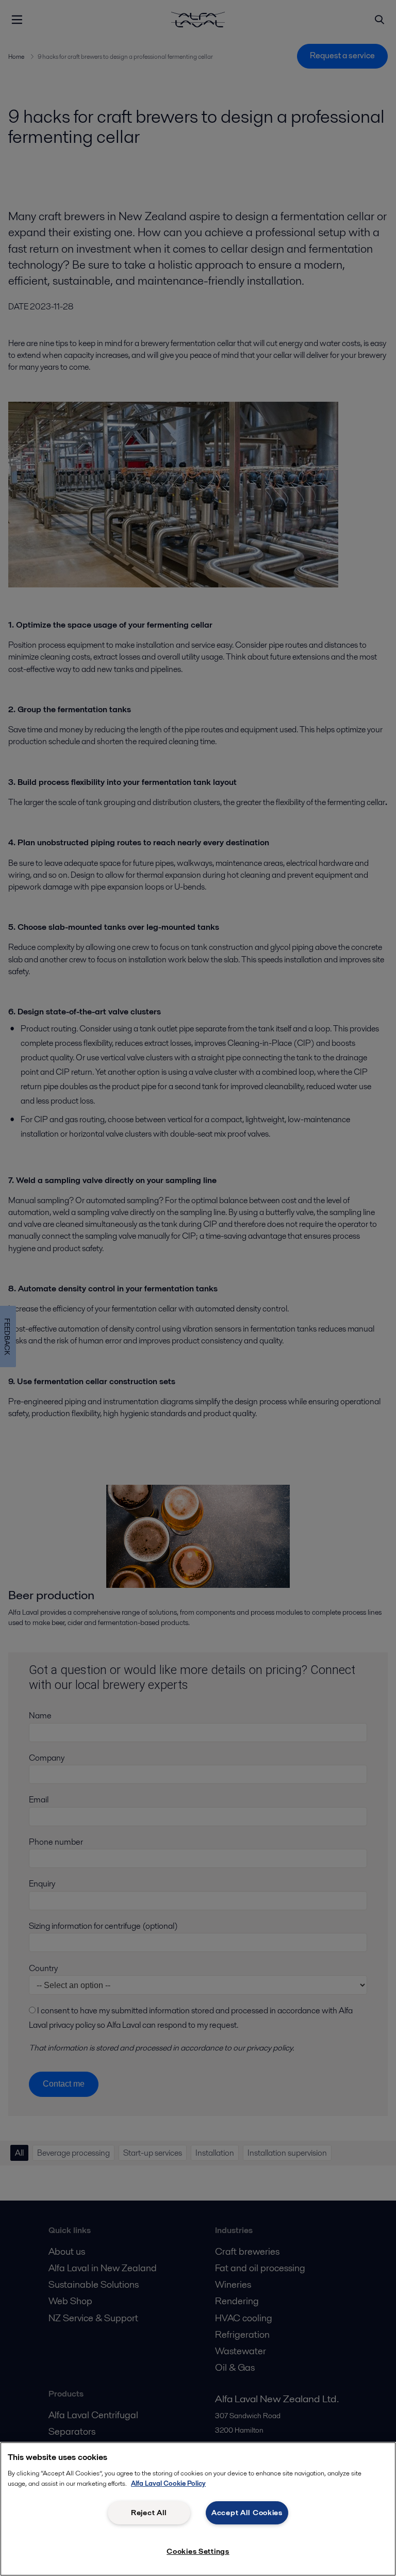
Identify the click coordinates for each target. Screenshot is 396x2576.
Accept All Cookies (247, 2513)
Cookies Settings (198, 2551)
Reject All (149, 2513)
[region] (198, 2509)
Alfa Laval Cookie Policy (168, 2483)
